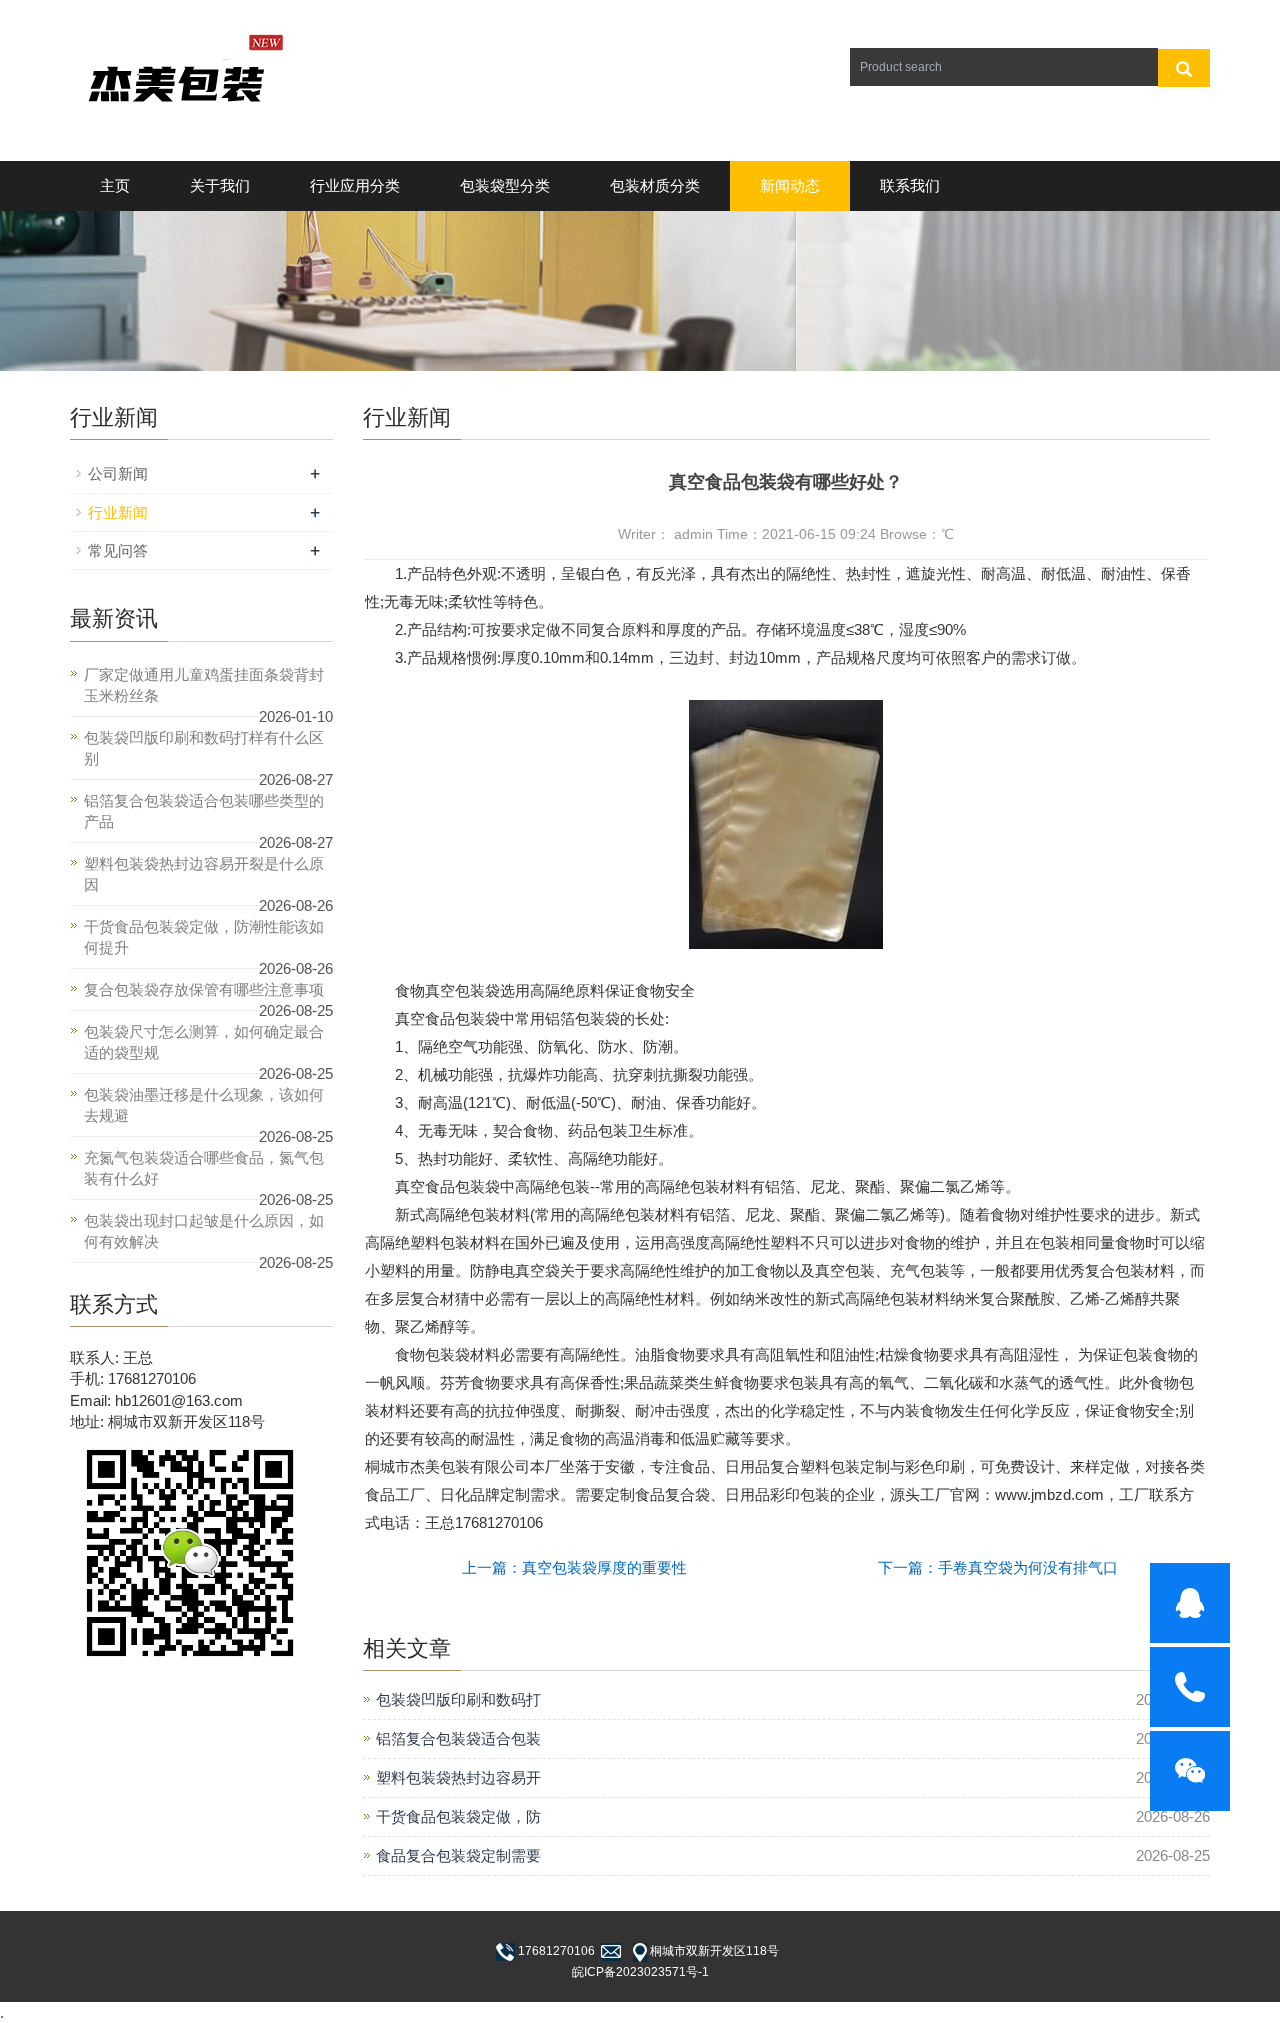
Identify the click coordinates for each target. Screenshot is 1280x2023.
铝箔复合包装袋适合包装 (458, 1738)
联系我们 (910, 185)
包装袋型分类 (505, 185)
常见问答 (118, 550)
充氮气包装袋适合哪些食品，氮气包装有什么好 (204, 1168)
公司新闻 (118, 473)
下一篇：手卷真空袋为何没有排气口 (998, 1567)
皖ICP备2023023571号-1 (640, 1972)
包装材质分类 (655, 185)
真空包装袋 (462, 990)
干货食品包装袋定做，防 (458, 1816)
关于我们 (220, 185)
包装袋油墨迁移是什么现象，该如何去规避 (204, 1105)
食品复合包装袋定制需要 (458, 1855)
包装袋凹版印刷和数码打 (458, 1699)
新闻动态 (790, 185)
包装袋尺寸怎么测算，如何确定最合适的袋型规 (204, 1042)
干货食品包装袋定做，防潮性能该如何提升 (204, 937)
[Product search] (1184, 68)
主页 (115, 185)
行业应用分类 (355, 185)
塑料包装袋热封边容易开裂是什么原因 (204, 874)
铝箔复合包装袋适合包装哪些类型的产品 (204, 811)
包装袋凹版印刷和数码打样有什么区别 (204, 748)
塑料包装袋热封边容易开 (458, 1777)
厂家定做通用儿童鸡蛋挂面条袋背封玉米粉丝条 (204, 685)
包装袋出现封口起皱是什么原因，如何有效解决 (204, 1231)
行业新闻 (118, 512)
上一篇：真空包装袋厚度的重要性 (574, 1567)
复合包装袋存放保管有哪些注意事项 (204, 989)
